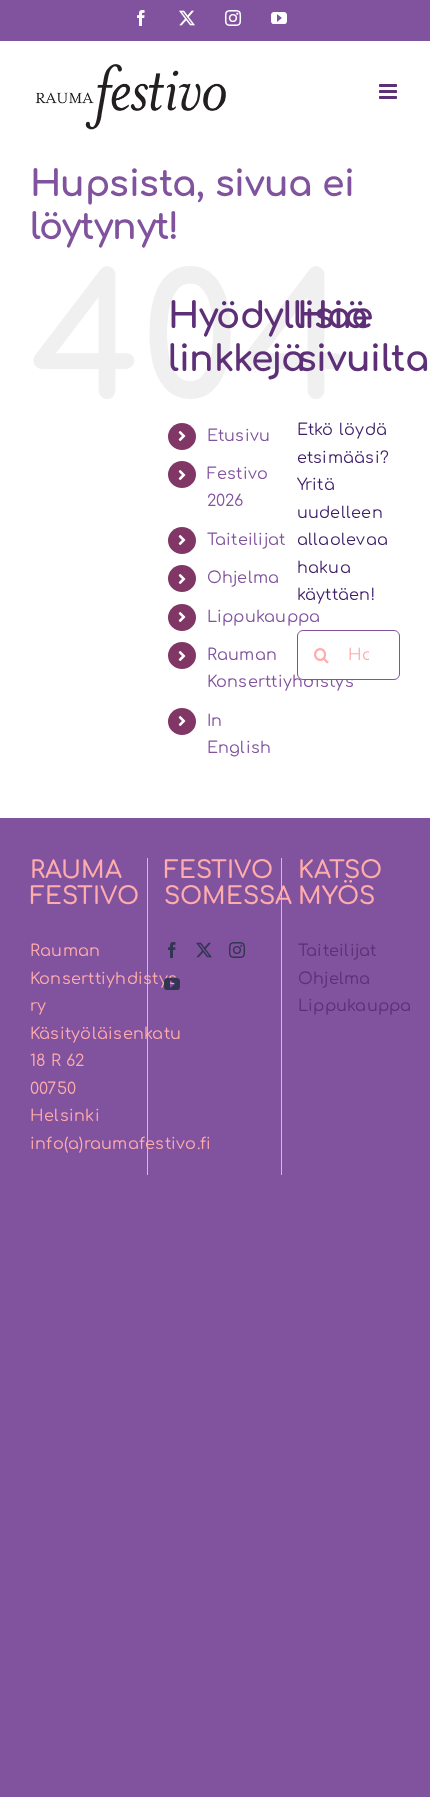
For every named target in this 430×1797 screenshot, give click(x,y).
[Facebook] (172, 950)
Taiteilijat (246, 540)
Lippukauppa (264, 617)
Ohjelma (243, 578)
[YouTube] (172, 984)
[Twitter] (204, 950)
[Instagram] (237, 950)
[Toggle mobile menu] (389, 91)
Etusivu (239, 436)
